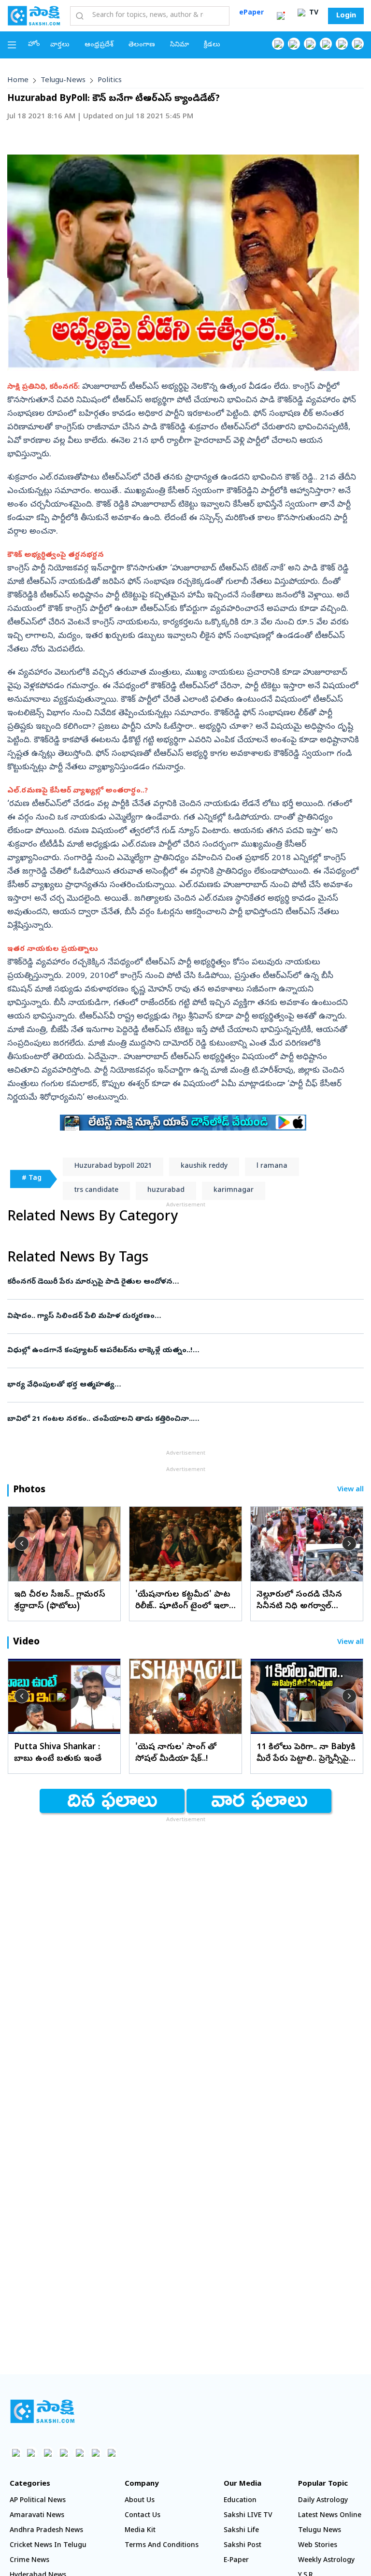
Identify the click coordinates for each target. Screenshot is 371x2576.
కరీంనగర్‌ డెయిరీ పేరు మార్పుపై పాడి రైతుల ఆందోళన (183, 1282)
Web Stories (318, 2546)
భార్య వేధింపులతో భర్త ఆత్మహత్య (169, 1385)
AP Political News (38, 2501)
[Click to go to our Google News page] (358, 44)
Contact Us (143, 2516)
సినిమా (179, 45)
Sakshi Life (241, 2531)
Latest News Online (330, 2516)
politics (110, 81)
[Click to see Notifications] (281, 16)
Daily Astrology (323, 2501)
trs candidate (96, 1191)
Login (346, 16)
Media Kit (140, 2531)
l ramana (272, 1167)
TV (313, 13)
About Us (140, 2501)
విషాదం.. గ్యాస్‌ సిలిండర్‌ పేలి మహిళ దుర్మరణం (178, 1316)
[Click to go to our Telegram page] (95, 2453)
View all (350, 1490)
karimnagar (234, 1191)
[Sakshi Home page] (34, 15)
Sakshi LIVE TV (248, 2516)
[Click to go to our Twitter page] (310, 44)
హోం (34, 45)
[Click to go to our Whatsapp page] (294, 44)
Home (18, 81)
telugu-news (63, 81)
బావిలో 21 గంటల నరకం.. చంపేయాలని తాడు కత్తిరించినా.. (177, 1419)
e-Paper (236, 2561)
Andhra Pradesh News (46, 2531)
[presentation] (22, 1543)
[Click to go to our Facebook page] (278, 44)
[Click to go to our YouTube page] (342, 44)
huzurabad (166, 1191)
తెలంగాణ (142, 45)
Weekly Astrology (326, 2561)
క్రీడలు (212, 45)
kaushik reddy (204, 1167)
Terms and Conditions (162, 2546)
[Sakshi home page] (42, 2411)
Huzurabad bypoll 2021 (113, 1167)
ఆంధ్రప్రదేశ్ (99, 45)
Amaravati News (37, 2516)
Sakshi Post (243, 2546)
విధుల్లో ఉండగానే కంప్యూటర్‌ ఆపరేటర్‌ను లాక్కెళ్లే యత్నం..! (177, 1351)
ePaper (251, 13)
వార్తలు (60, 45)
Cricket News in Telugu (48, 2546)
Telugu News (320, 2531)
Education (240, 2501)
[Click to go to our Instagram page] (326, 44)
